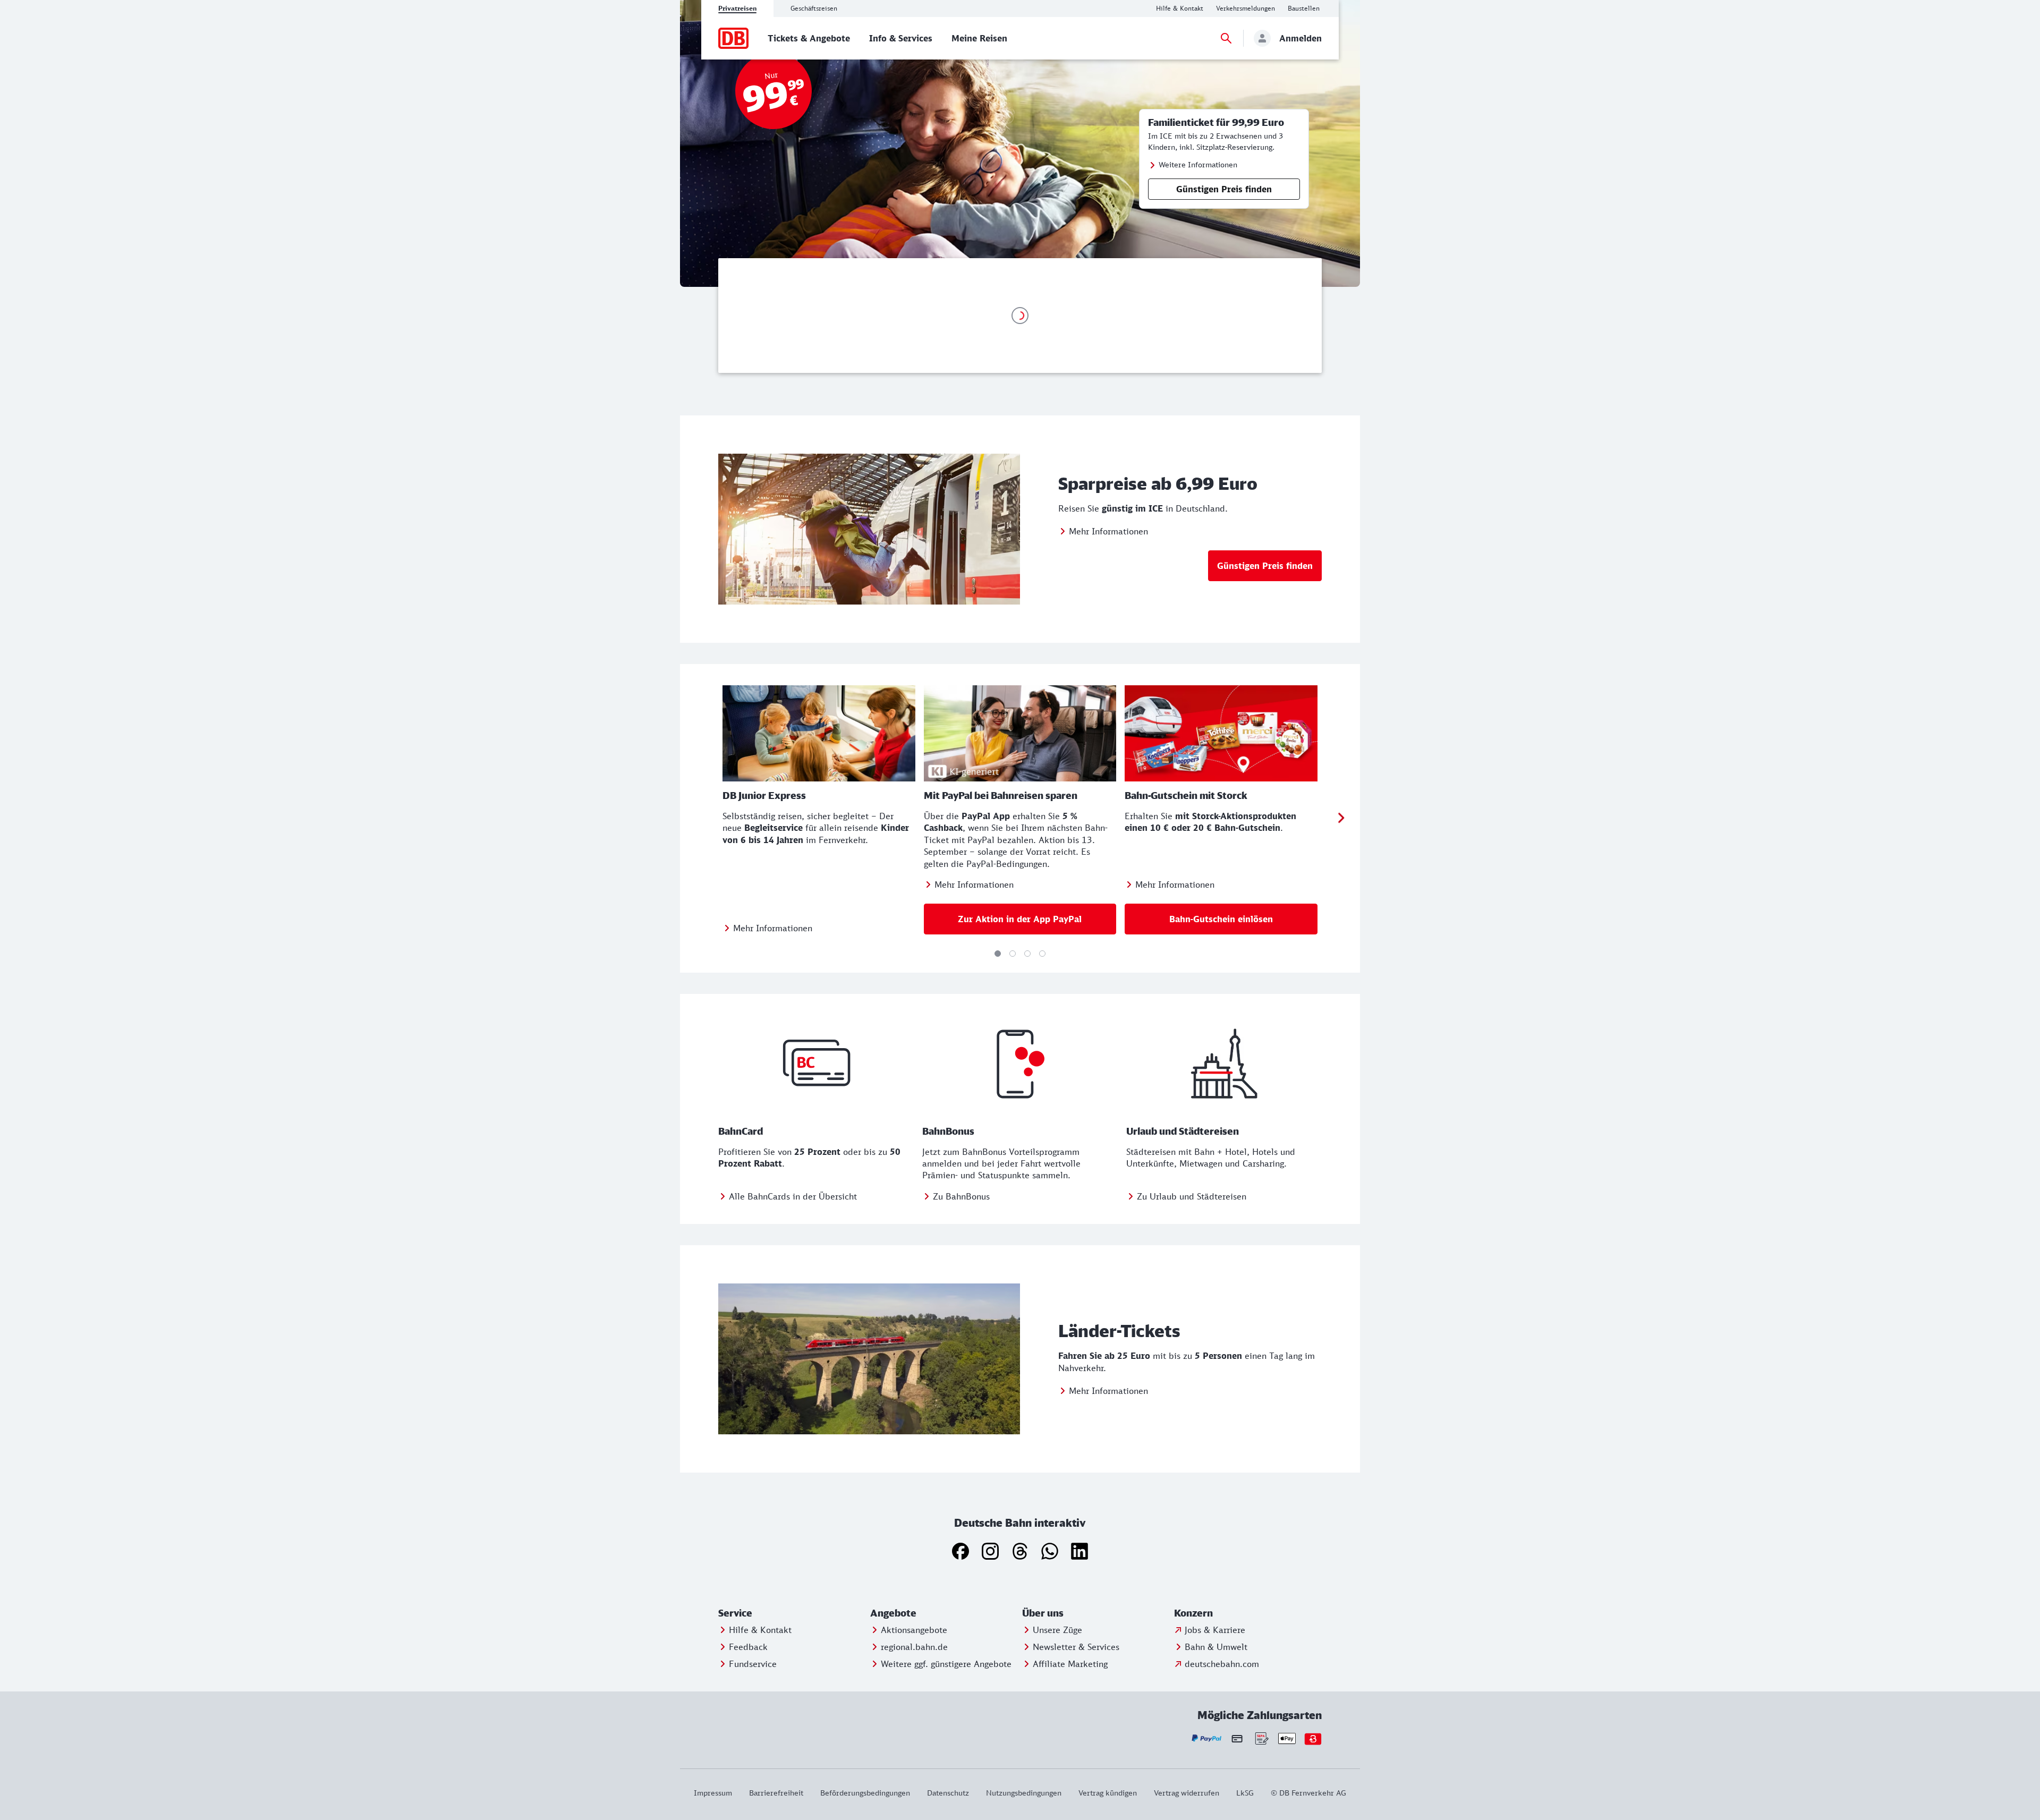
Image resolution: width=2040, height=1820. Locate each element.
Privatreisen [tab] (737, 8)
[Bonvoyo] (1313, 1738)
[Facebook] (960, 1551)
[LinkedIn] (1079, 1551)
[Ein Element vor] (1341, 818)
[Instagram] (990, 1551)
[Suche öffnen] (1226, 38)
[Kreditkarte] (1237, 1738)
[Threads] (1020, 1551)
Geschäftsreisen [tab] (814, 8)
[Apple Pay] (1287, 1738)
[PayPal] (1207, 1738)
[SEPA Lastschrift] (1261, 1738)
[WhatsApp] (1050, 1551)
